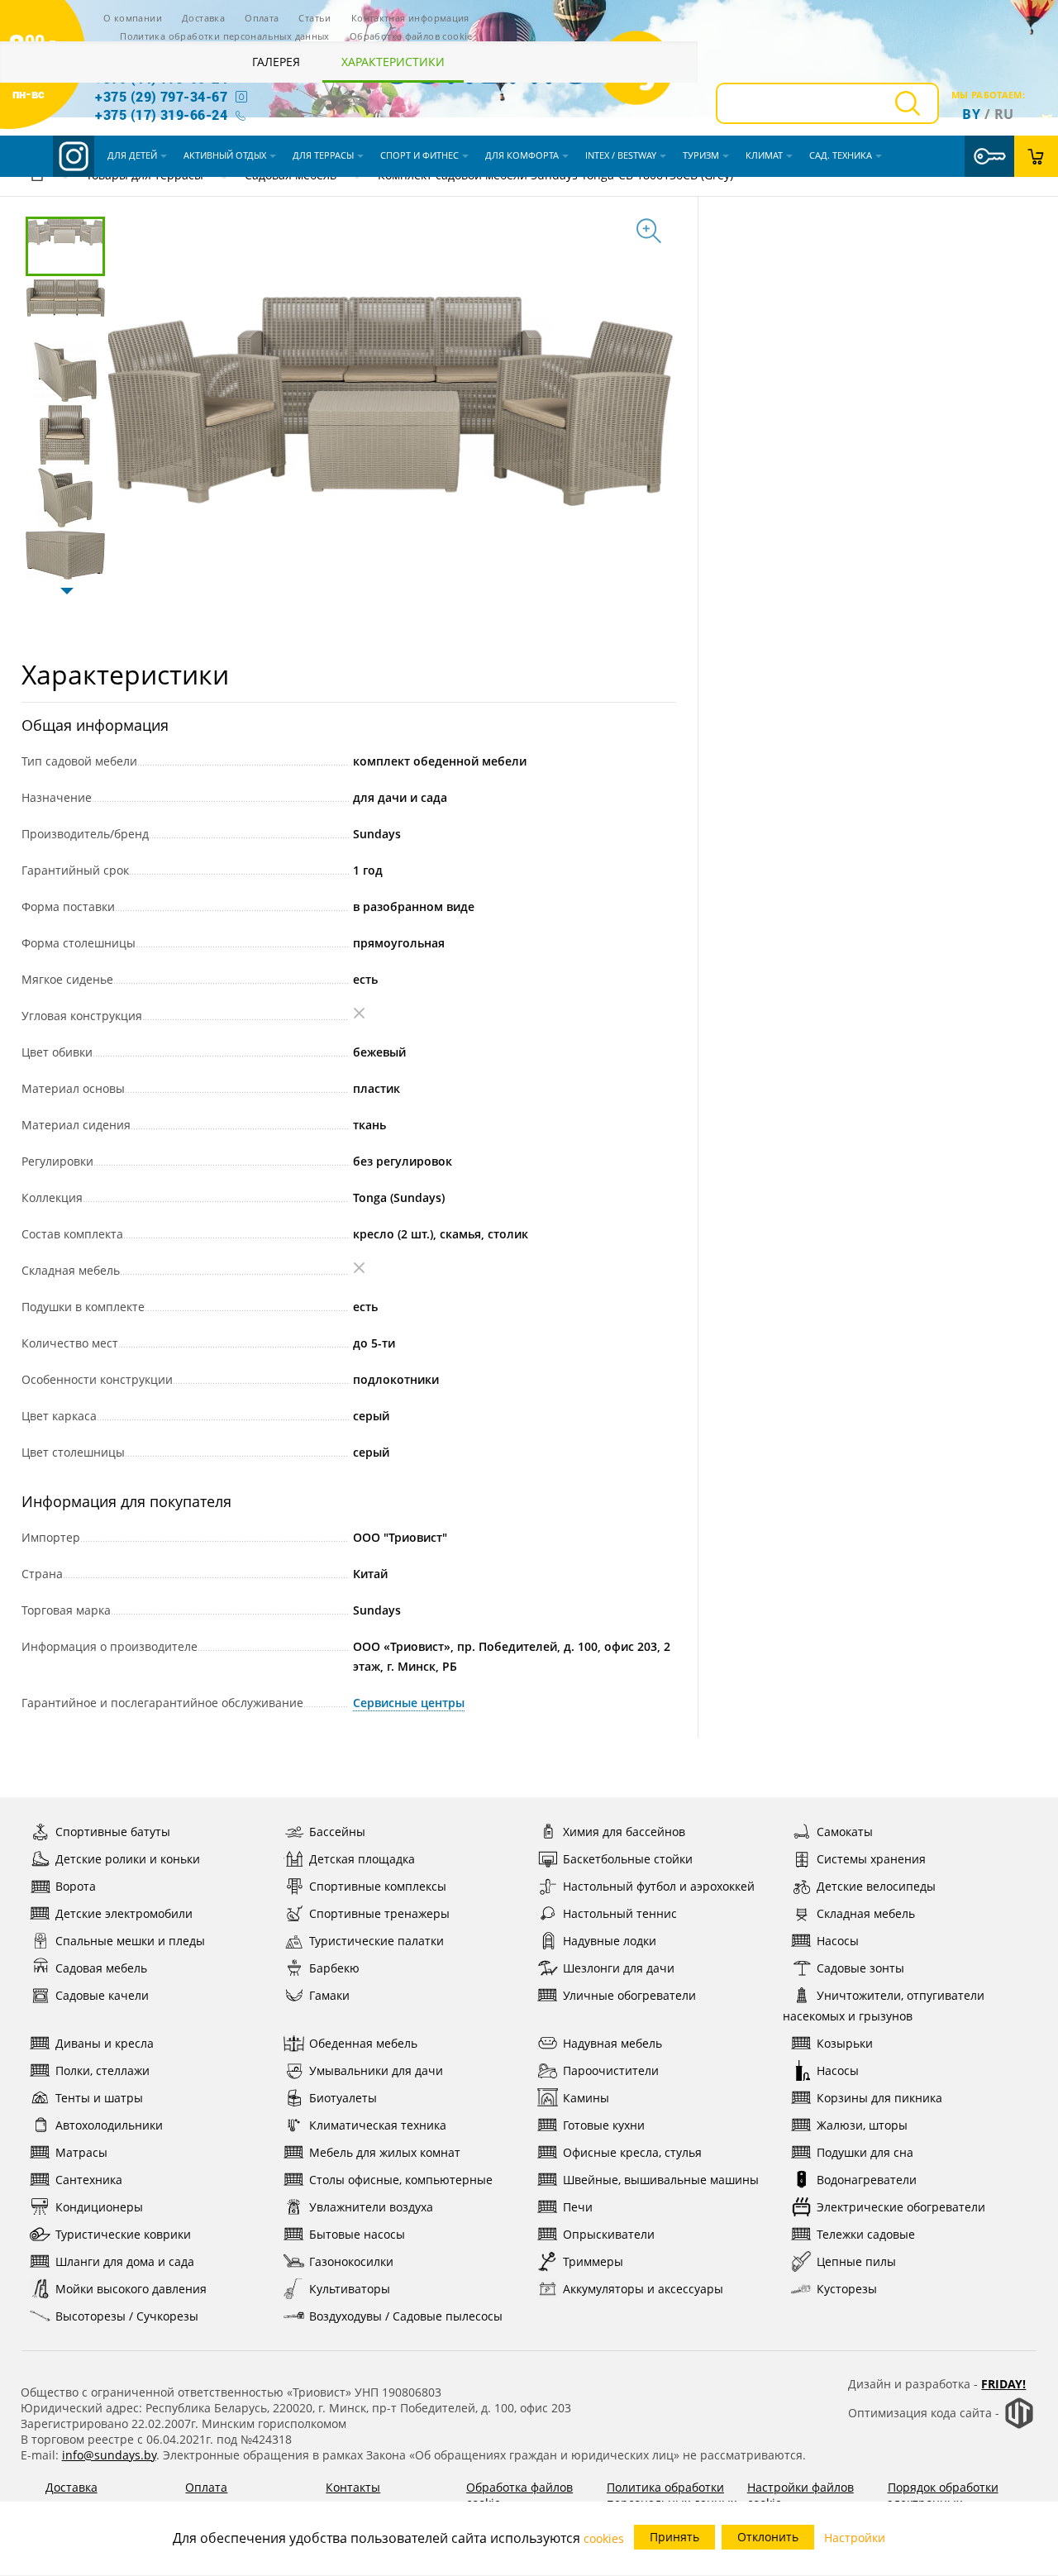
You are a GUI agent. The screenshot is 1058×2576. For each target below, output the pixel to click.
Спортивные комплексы (378, 1886)
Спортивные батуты (113, 1832)
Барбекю (334, 1968)
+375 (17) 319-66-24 (161, 114)
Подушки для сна (865, 2152)
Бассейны (337, 1832)
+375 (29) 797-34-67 (161, 96)
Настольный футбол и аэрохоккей (659, 1886)
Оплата (262, 18)
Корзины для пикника (879, 2098)
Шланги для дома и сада (125, 2261)
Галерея (276, 62)
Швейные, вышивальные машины (661, 2180)
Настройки (855, 2538)
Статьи (315, 18)
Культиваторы (350, 2289)
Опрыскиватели (609, 2234)
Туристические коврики (123, 2234)
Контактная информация (410, 18)
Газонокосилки (351, 2261)
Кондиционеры (99, 2207)
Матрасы (81, 2152)
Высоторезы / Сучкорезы (127, 2316)
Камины (586, 2098)
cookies (604, 2538)
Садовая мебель (101, 1968)
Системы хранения (871, 1859)
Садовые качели (102, 1995)
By (971, 114)
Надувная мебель (612, 2043)
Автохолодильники (109, 2125)
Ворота (76, 1886)
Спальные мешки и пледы (130, 1941)
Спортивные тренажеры (379, 1913)
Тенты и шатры (99, 2098)
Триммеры (593, 2261)
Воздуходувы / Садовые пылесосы (406, 2316)
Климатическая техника (378, 2125)
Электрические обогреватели (901, 2207)
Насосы (838, 1941)
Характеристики (393, 62)
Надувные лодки (610, 1941)
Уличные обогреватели (629, 1995)
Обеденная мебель (363, 2043)
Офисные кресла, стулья (632, 2152)
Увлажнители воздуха (371, 2207)
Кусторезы (847, 2289)
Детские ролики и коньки (128, 1859)
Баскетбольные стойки (628, 1859)
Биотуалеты (343, 2098)
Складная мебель (866, 1913)
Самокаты (845, 1832)
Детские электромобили (124, 1913)
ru (1004, 114)
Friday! (1003, 2384)
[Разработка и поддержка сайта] (1019, 2425)
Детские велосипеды (876, 1886)
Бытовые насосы (357, 2234)
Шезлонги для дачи (619, 1968)
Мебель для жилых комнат (385, 2152)
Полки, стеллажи (102, 2070)
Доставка (203, 18)
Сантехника (89, 2180)
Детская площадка (362, 1859)
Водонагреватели (867, 2180)
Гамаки (329, 1995)
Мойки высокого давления (131, 2289)
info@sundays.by (109, 2455)
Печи (578, 2207)
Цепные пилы (856, 2261)
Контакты (353, 2487)
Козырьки (845, 2043)
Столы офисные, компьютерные (401, 2180)
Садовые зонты (860, 1968)
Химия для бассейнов (624, 1832)
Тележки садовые (866, 2234)
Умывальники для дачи (376, 2070)
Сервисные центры (409, 1703)
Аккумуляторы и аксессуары (643, 2289)
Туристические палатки (376, 1941)
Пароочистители (611, 2070)
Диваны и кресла (105, 2043)
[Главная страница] (37, 177)
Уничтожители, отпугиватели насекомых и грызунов (884, 2006)
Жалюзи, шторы (862, 2125)
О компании (133, 18)
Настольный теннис (620, 1913)
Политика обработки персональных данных (225, 36)
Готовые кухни (604, 2125)
